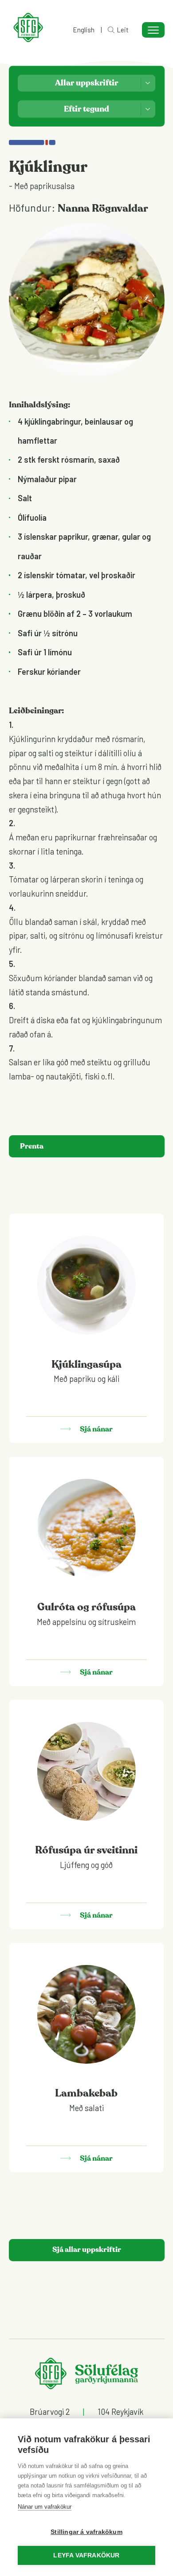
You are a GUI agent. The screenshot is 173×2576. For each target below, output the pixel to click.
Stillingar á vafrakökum (86, 2532)
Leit (123, 30)
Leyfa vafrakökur (86, 2555)
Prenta (32, 1146)
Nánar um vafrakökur (45, 2507)
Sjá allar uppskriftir (87, 2250)
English (84, 30)
